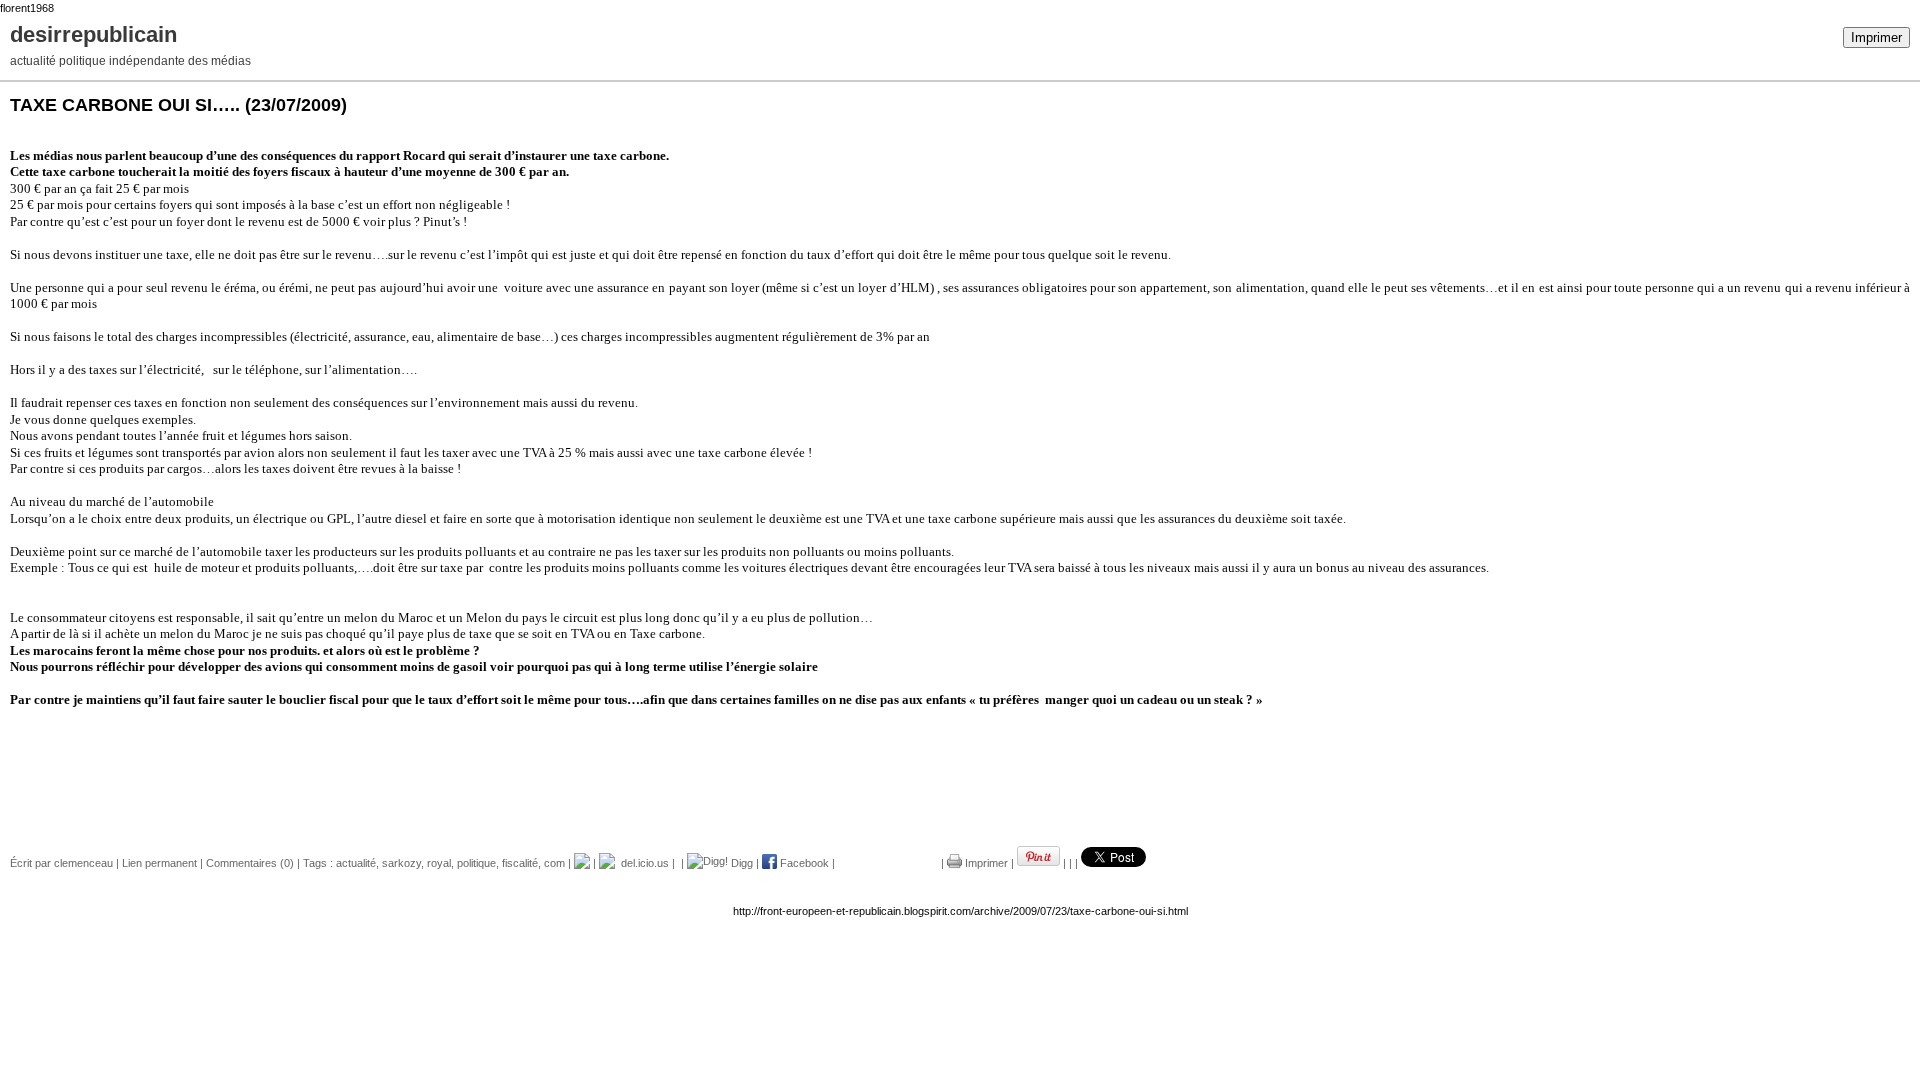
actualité (356, 863)
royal (439, 863)
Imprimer (1876, 37)
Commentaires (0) (250, 863)
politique (476, 863)
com (554, 863)
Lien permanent (159, 863)
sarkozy (401, 863)
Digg (740, 863)
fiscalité (520, 863)
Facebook (803, 863)
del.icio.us (642, 863)
